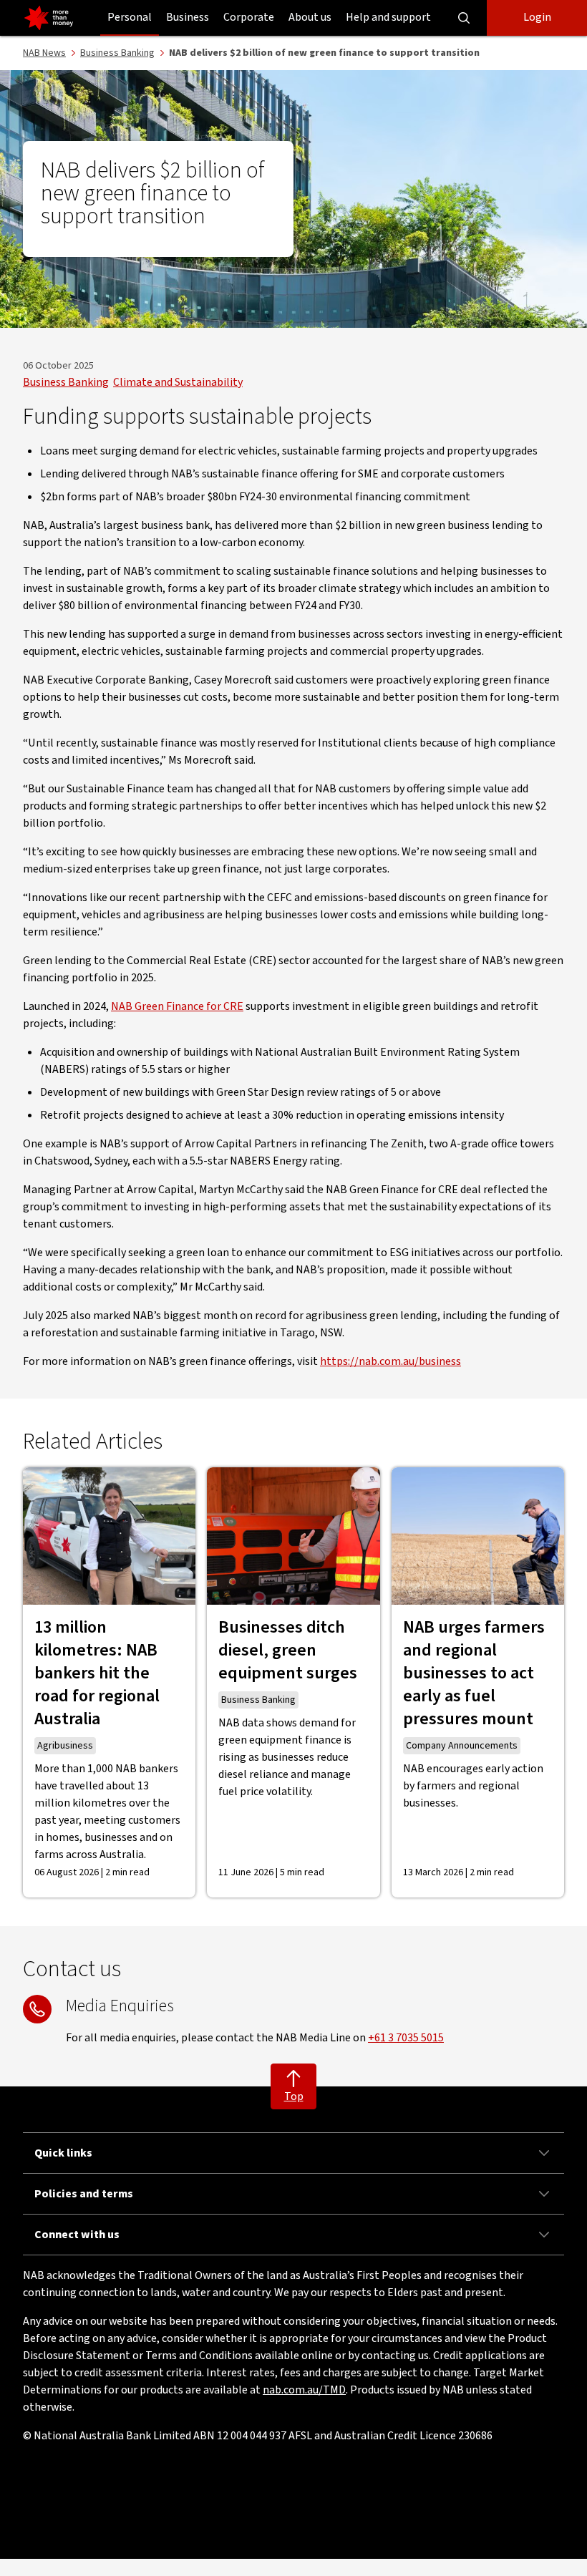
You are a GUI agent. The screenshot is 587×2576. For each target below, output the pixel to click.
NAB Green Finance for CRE (177, 1006)
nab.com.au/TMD (304, 2390)
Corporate (249, 17)
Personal (130, 17)
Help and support (388, 17)
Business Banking (66, 382)
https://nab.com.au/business (390, 1361)
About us (310, 17)
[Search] (464, 18)
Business (188, 17)
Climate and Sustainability (178, 382)
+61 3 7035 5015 (406, 2038)
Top (294, 2096)
